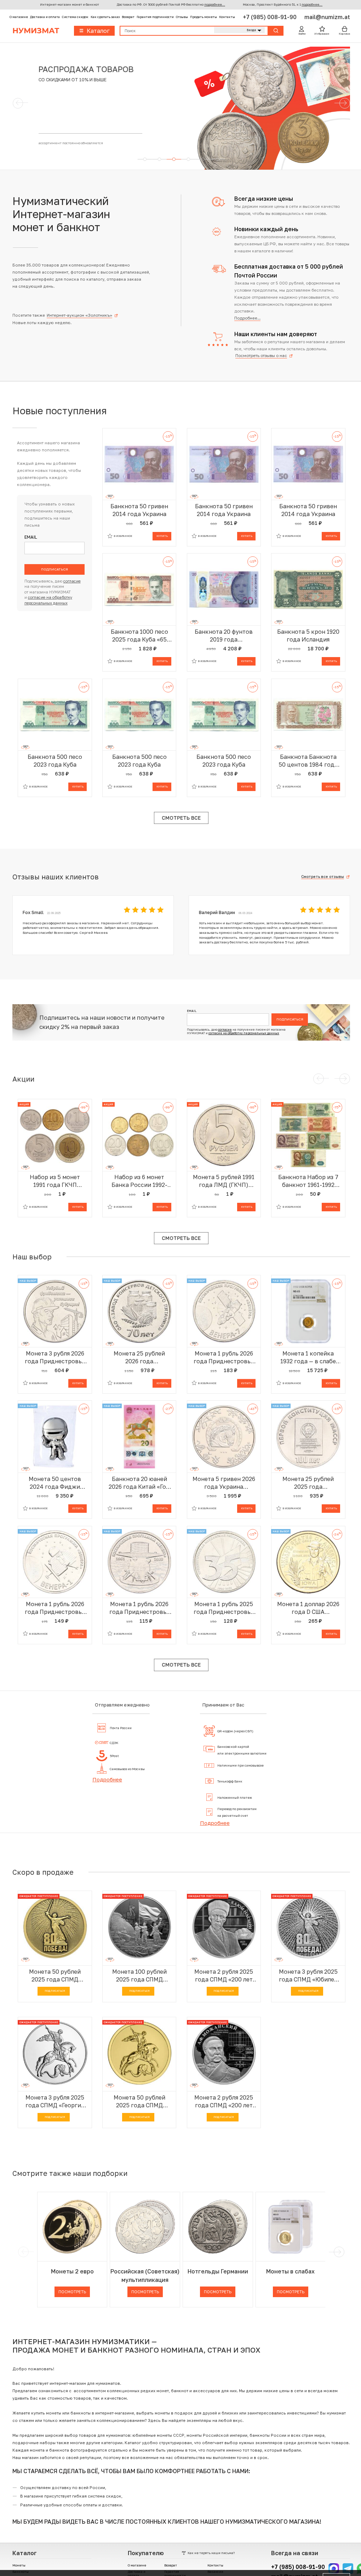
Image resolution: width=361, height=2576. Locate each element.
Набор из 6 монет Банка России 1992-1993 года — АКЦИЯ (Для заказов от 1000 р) (139, 1181)
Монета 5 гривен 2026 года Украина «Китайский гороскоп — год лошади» (224, 1483)
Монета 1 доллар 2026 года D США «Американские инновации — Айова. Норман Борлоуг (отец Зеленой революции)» (308, 1608)
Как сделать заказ (105, 17)
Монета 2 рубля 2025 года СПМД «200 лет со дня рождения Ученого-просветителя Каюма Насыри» (224, 1976)
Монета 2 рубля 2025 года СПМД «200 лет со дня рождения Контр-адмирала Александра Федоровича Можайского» (224, 2101)
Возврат (128, 17)
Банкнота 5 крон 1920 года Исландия (308, 636)
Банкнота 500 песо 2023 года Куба (55, 761)
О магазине (19, 17)
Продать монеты (204, 17)
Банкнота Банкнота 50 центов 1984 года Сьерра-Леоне (308, 761)
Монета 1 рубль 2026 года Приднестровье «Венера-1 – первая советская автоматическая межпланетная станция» (55, 1608)
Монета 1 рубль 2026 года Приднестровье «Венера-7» (224, 1357)
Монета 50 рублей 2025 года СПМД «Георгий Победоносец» (139, 2101)
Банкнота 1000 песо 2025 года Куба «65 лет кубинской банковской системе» (139, 636)
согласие (72, 581)
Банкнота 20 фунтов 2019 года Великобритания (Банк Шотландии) (224, 636)
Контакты (227, 17)
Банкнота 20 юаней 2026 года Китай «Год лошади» (139, 1483)
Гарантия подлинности (155, 17)
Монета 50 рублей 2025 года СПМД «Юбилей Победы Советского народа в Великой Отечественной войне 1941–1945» (55, 1976)
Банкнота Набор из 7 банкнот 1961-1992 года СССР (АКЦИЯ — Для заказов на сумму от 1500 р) (308, 1181)
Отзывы (182, 17)
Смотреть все (181, 818)
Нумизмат (36, 31)
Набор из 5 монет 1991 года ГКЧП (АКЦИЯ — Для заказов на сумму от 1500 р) (55, 1181)
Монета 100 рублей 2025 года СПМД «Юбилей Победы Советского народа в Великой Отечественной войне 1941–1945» (139, 1976)
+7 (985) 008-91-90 (270, 17)
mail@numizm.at (327, 17)
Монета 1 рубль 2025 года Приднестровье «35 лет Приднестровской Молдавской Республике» (224, 1608)
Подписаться (55, 569)
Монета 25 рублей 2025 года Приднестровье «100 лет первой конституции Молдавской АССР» (308, 1483)
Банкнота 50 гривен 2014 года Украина (139, 510)
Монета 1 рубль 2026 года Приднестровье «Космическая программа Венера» (139, 1608)
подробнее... (215, 4)
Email (31, 537)
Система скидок (75, 17)
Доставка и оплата (45, 17)
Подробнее (107, 1779)
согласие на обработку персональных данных (244, 1033)
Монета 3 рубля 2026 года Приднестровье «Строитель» (55, 1357)
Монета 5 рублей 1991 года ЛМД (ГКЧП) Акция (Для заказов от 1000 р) (224, 1181)
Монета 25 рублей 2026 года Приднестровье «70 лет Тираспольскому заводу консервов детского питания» (139, 1357)
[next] (338, 2252)
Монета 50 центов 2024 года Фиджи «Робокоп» (55, 1483)
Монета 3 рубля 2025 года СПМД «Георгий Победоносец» (55, 2101)
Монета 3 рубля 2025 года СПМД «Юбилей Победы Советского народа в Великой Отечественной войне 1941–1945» (308, 1976)
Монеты (19, 2565)
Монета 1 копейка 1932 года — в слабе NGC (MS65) (308, 1357)
